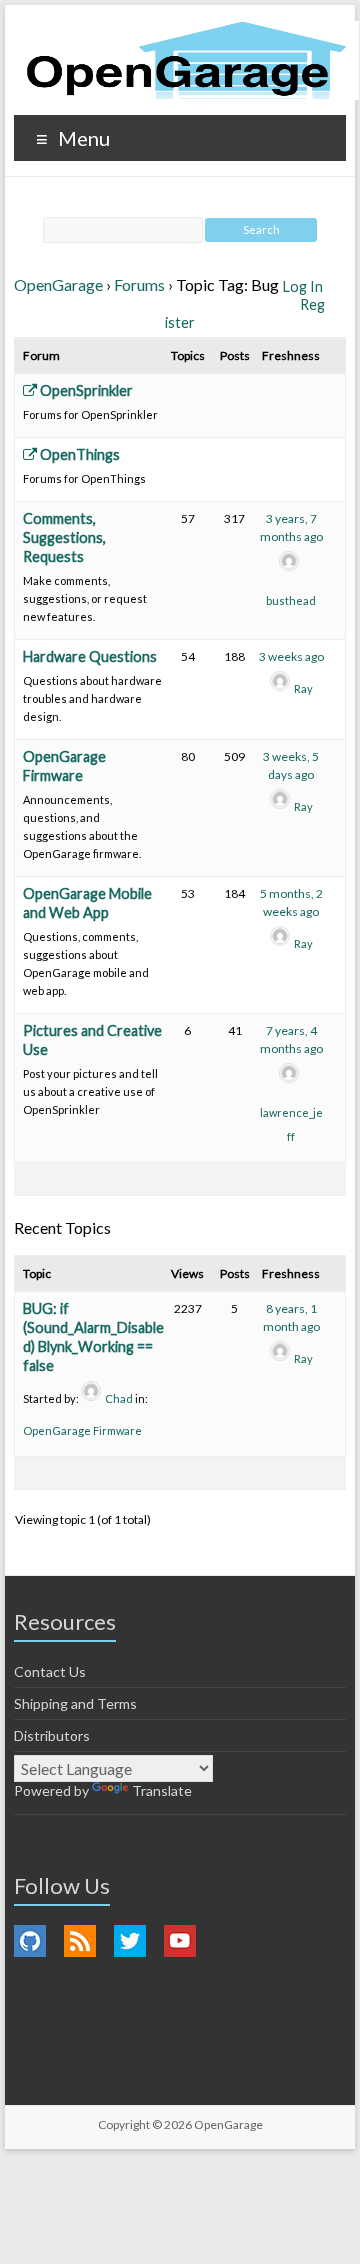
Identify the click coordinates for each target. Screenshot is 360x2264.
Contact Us (50, 1671)
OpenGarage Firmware (82, 1430)
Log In (303, 286)
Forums (139, 284)
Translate (162, 1790)
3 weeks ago (291, 656)
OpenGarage (58, 284)
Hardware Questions (90, 656)
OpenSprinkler (85, 390)
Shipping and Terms (75, 1703)
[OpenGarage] (186, 60)
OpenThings (78, 454)
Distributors (52, 1735)
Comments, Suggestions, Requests (64, 537)
